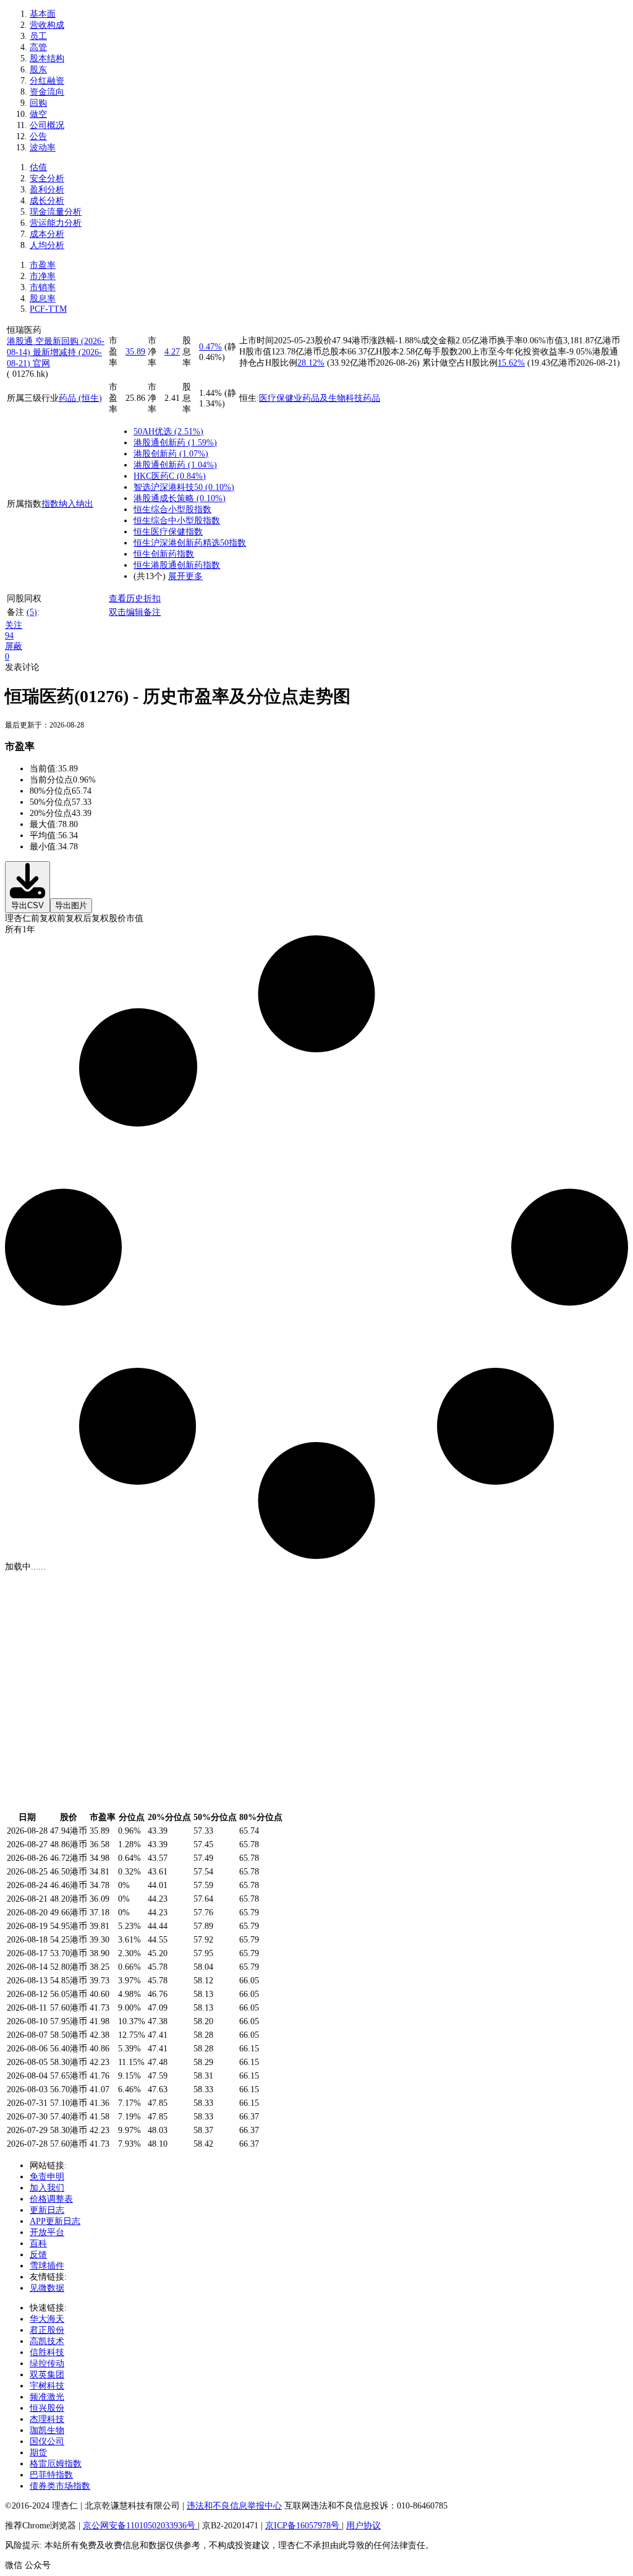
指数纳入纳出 (67, 504)
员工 (38, 36)
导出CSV (28, 905)
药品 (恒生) (80, 398)
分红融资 (47, 81)
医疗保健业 (281, 398)
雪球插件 (47, 2266)
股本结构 (47, 58)
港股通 (21, 341)
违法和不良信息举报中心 (234, 2506)
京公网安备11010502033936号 (140, 2526)
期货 (38, 2453)
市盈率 (43, 265)
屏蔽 (14, 646)
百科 (38, 2243)
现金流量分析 (56, 212)
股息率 (43, 298)
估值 (38, 167)
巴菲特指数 (51, 2475)
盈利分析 (47, 190)
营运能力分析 (56, 223)
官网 (41, 363)
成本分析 (47, 234)
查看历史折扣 (135, 599)
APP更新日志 (55, 2221)
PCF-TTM (48, 309)
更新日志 (47, 2210)
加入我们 (47, 2188)
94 (9, 636)
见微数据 (47, 2288)
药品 (372, 398)
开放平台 (47, 2232)
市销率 (43, 287)
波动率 (43, 148)
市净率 (43, 276)
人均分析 (47, 245)
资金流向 (47, 92)
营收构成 (47, 25)
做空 (38, 114)
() (188, 431)
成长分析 (47, 201)
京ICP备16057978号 (304, 2526)
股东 (38, 70)
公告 (38, 136)
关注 (14, 625)
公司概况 (47, 125)
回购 (38, 103)
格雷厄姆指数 (56, 2464)
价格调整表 (51, 2199)
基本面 (43, 14)
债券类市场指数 (60, 2486)
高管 (38, 47)
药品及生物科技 (333, 398)
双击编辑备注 (135, 612)
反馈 (38, 2255)
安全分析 (47, 178)
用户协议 (363, 2526)
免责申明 (47, 2177)
